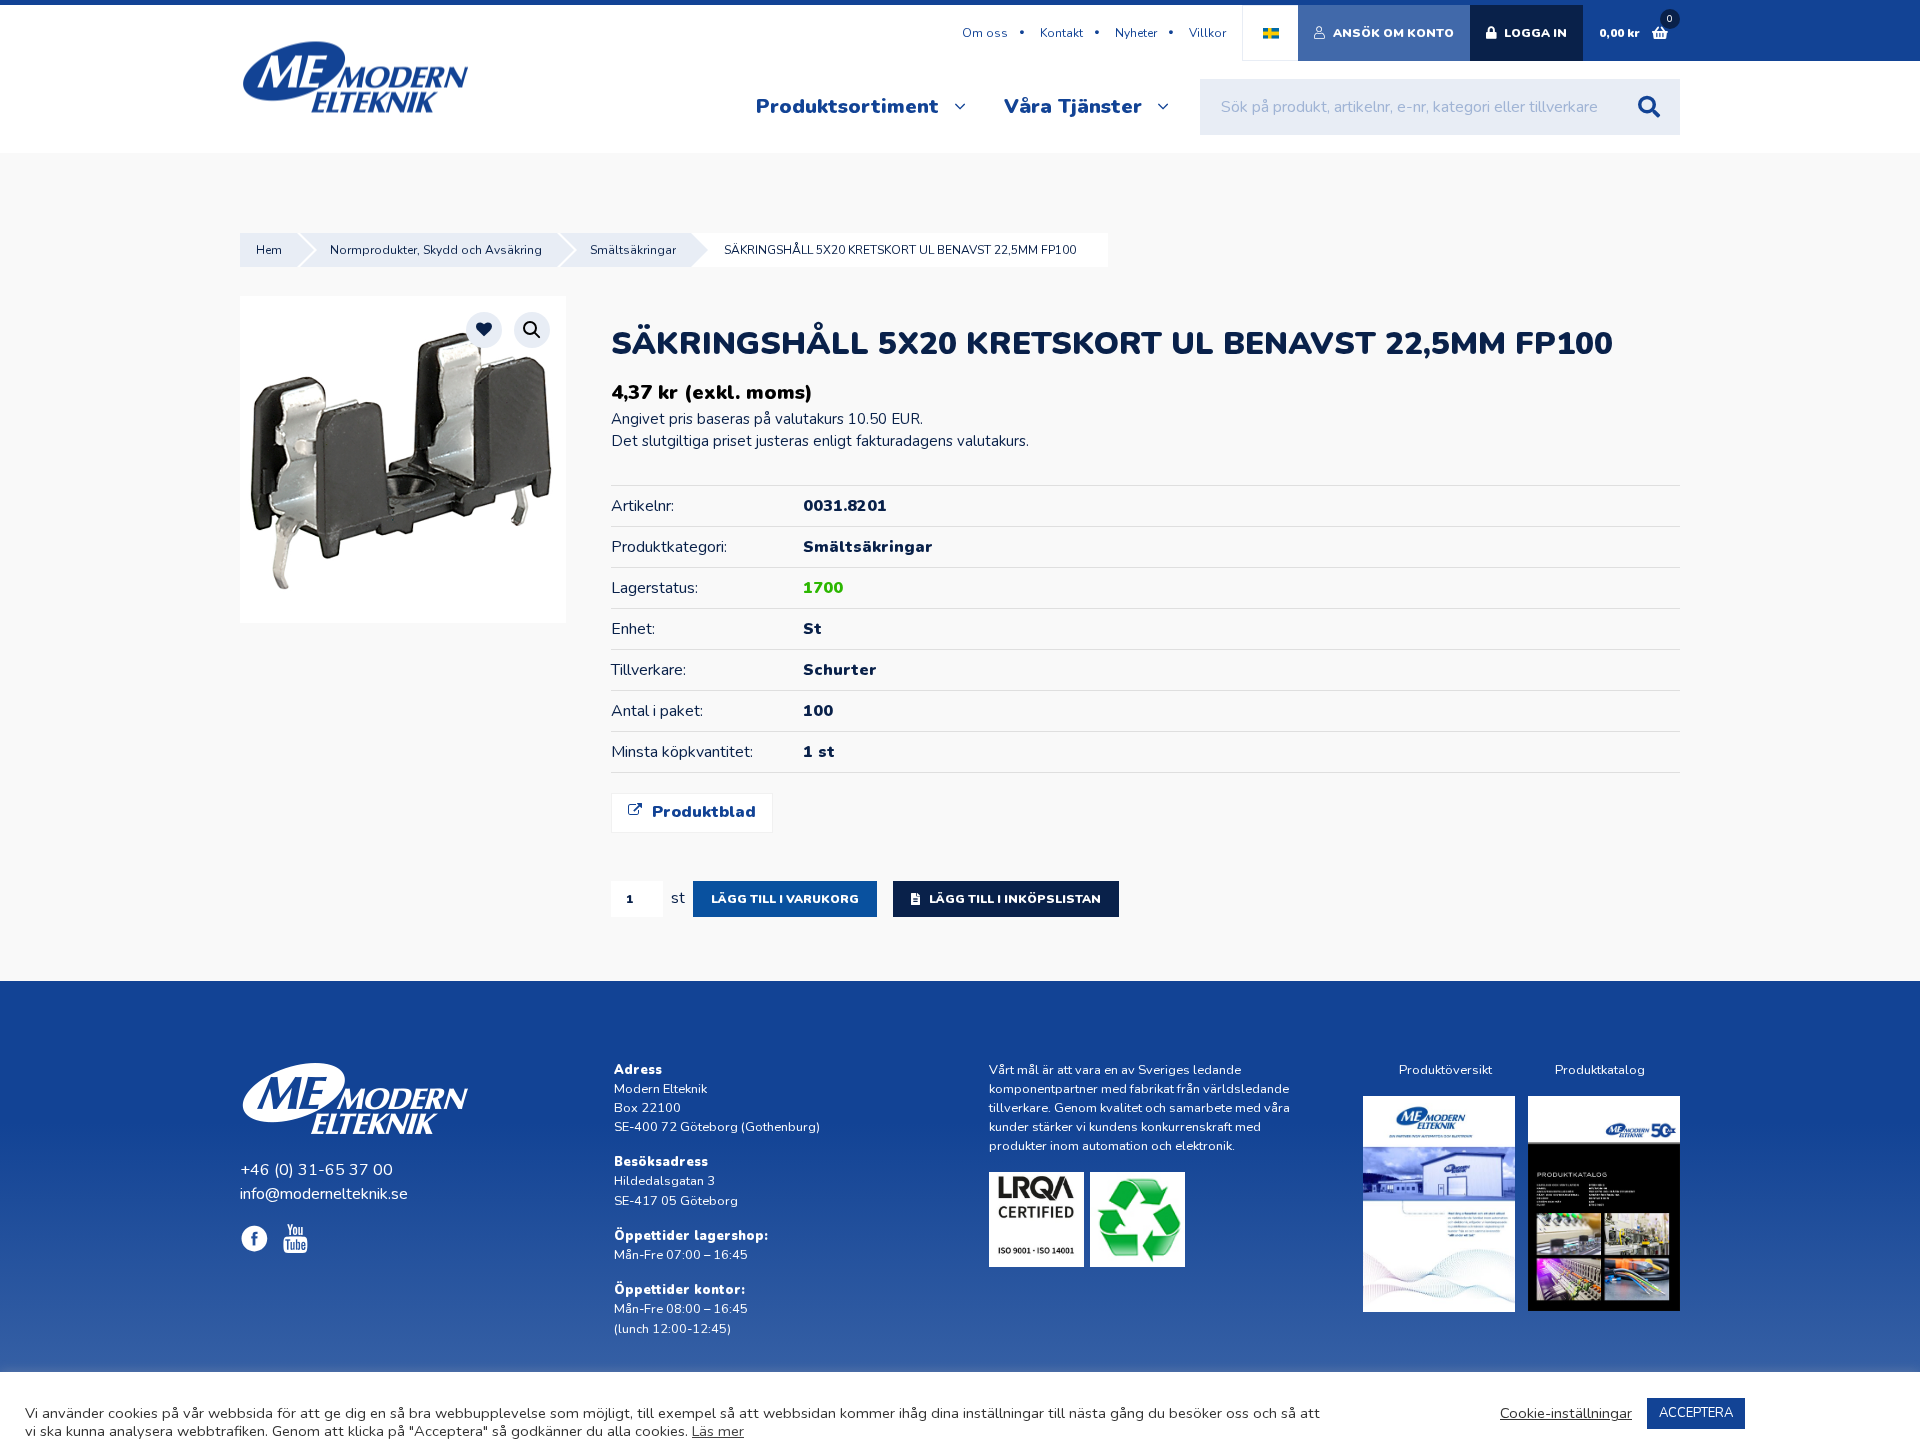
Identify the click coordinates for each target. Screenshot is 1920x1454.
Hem (269, 250)
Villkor (1207, 33)
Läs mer (718, 1431)
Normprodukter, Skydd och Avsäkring (436, 250)
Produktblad (701, 812)
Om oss (985, 33)
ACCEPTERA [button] (1696, 1413)
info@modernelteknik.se (324, 1194)
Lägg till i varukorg (785, 899)
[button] (532, 330)
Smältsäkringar (633, 250)
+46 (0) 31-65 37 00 (316, 1170)
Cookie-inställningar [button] (1566, 1413)
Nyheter (1136, 33)
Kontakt (1061, 33)
